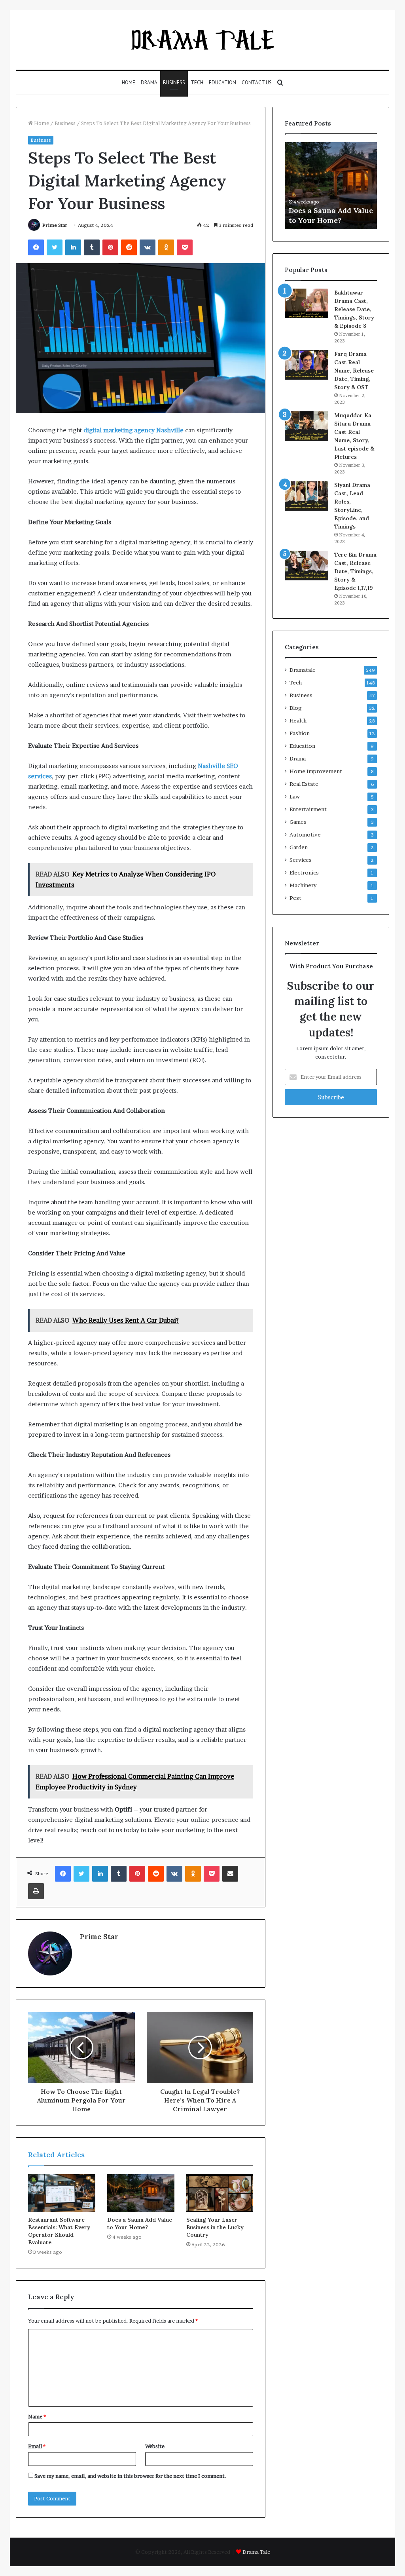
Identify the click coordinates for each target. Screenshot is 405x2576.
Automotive (305, 835)
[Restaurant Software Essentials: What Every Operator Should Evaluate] (62, 2193)
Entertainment (308, 809)
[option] (336, 186)
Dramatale (303, 670)
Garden (299, 847)
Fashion (300, 733)
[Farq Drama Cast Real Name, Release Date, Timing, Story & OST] (307, 365)
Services (301, 860)
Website (155, 2446)
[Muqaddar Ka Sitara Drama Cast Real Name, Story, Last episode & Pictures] (307, 426)
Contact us (257, 83)
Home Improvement (316, 771)
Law (295, 797)
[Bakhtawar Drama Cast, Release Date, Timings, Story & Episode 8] (307, 303)
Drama (149, 83)
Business (174, 83)
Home (129, 83)
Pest (295, 898)
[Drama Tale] (203, 40)
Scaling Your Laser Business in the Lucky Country (215, 2227)
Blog (296, 708)
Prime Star (55, 225)
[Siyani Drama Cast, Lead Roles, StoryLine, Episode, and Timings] (307, 496)
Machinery (303, 885)
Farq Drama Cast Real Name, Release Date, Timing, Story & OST (354, 371)
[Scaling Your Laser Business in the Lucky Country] (220, 2193)
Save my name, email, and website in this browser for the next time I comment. (130, 2476)
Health (298, 721)
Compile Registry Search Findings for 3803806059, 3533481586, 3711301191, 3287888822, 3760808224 (334, 200)
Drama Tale (256, 2552)
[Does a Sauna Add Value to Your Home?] (141, 2193)
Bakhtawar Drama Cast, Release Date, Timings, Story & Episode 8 (354, 309)
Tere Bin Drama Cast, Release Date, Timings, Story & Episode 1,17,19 (355, 571)
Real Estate (304, 784)
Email (37, 2446)
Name (37, 2416)
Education (222, 83)
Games (298, 822)
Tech (197, 83)
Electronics (304, 873)
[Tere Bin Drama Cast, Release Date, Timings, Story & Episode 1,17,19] (307, 566)
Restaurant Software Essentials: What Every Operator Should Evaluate (59, 2231)
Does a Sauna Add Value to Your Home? (140, 2223)
